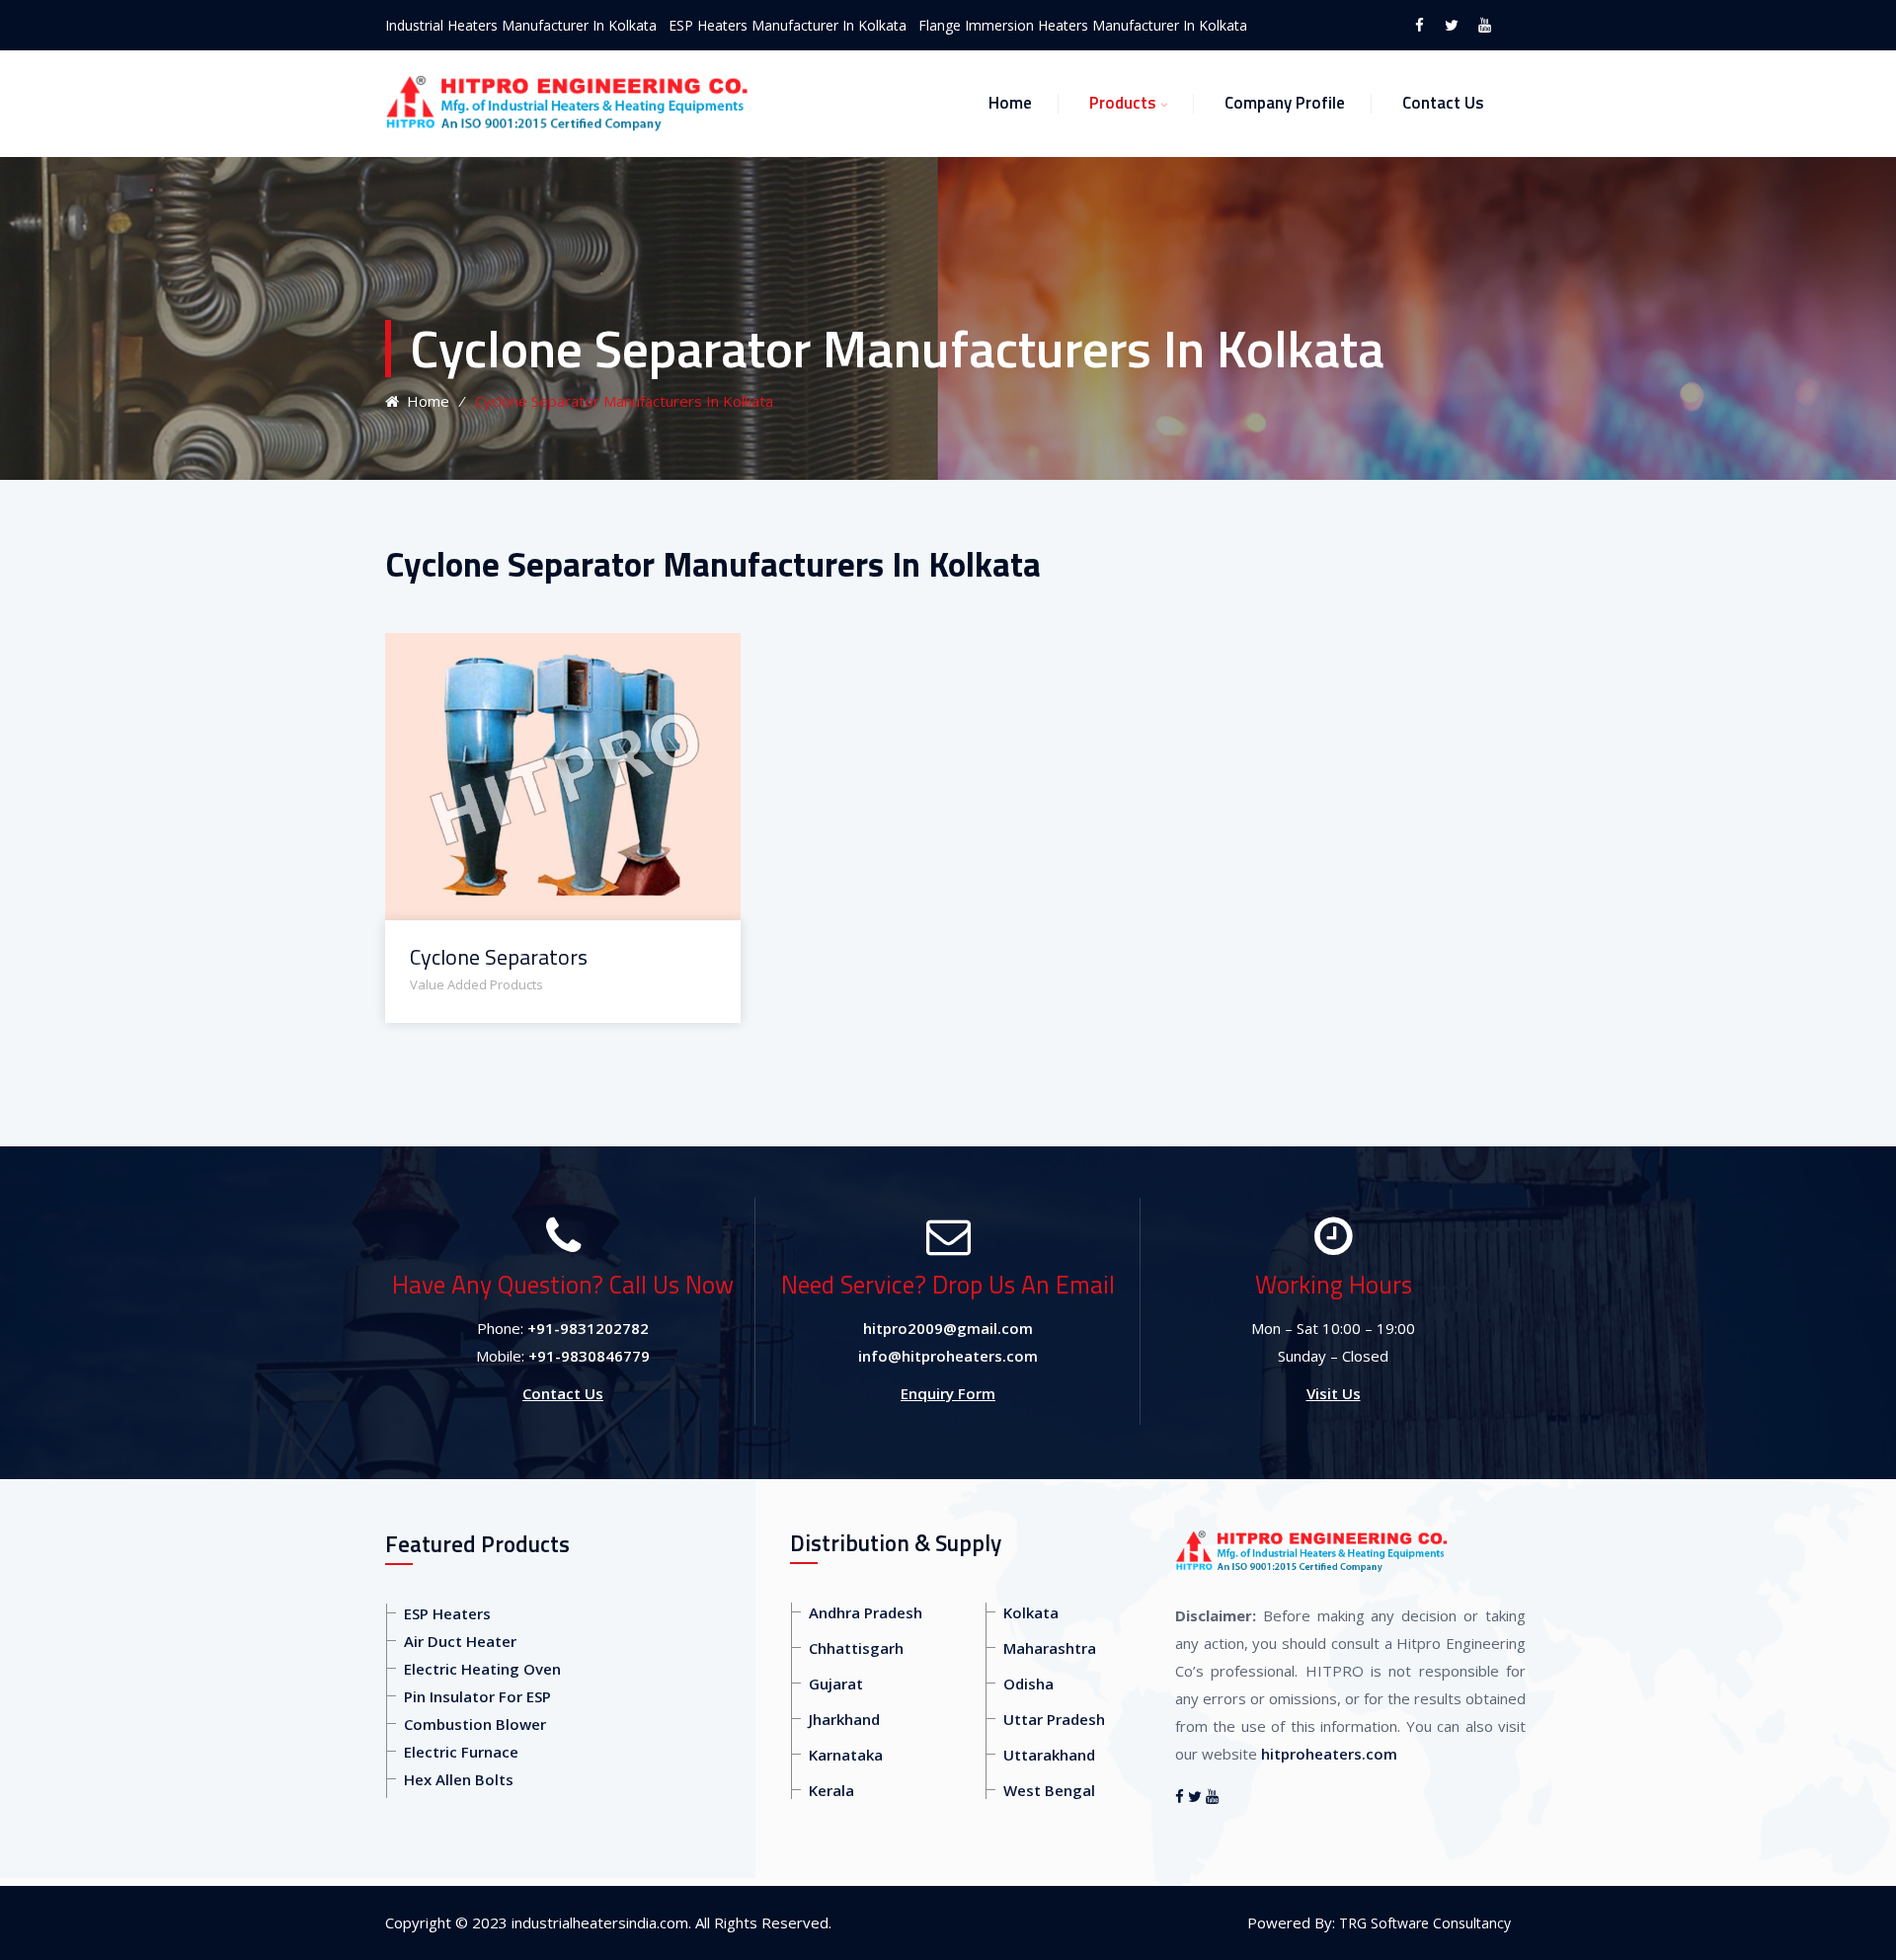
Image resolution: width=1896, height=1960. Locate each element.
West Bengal (1049, 1790)
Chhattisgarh (856, 1648)
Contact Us (1443, 103)
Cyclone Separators (499, 957)
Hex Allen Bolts (459, 1779)
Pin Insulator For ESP (477, 1696)
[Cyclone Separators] (537, 633)
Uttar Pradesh (1054, 1719)
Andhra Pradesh (866, 1612)
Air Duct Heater (460, 1641)
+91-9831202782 (588, 1328)
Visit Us (1334, 1393)
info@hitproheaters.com (948, 1356)
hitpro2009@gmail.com (948, 1328)
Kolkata (1031, 1612)
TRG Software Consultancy (1425, 1923)
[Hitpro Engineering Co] (567, 102)
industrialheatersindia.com (600, 1922)
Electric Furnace (461, 1752)
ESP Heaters (447, 1613)
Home (1010, 103)
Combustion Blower (475, 1724)
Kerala (831, 1790)
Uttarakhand (1049, 1755)
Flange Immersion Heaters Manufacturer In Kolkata (1083, 25)
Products (1123, 103)
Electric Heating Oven (482, 1669)
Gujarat (836, 1684)
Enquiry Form (948, 1393)
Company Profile (1285, 103)
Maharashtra (1050, 1648)
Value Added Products (476, 984)
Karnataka (846, 1755)
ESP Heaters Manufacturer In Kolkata (788, 25)
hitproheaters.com (1329, 1754)
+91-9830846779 (589, 1356)
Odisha (1028, 1684)
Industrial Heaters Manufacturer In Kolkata (521, 25)
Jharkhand (844, 1719)
